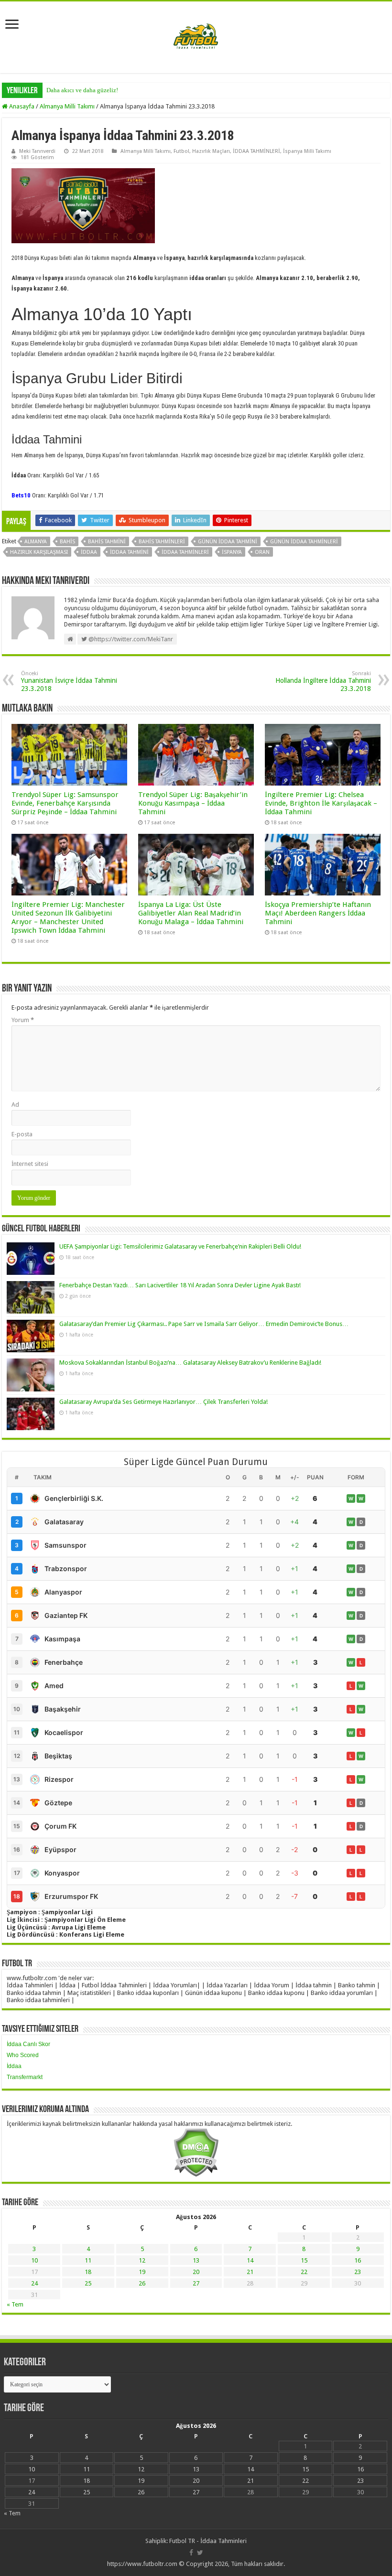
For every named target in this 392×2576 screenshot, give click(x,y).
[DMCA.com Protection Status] (196, 2152)
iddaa (89, 552)
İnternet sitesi (30, 1164)
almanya (36, 542)
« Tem (15, 2304)
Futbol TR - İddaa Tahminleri (208, 2541)
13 (196, 2260)
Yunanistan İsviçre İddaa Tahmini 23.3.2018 (69, 681)
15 (304, 2260)
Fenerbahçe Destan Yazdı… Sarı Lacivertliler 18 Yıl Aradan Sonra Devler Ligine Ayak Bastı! (180, 1285)
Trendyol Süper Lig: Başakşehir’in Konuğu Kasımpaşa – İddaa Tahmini (193, 803)
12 (142, 2260)
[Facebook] (191, 2553)
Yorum (23, 1020)
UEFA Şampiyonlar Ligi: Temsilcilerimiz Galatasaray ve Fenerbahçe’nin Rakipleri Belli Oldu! (180, 1246)
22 (304, 2272)
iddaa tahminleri (185, 552)
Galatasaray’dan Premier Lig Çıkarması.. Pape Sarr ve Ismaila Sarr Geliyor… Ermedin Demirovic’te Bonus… (204, 1324)
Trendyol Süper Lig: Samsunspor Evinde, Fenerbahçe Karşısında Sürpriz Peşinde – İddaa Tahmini (65, 803)
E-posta (22, 1134)
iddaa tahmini (129, 552)
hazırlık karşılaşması (39, 552)
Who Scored (23, 2055)
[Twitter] (200, 2553)
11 (88, 2260)
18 (88, 2272)
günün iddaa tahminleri (304, 542)
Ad (15, 1105)
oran (262, 552)
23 (358, 2272)
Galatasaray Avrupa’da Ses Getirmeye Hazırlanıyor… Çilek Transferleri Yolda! (163, 1402)
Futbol (181, 151)
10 (34, 2260)
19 (142, 2272)
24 (34, 2283)
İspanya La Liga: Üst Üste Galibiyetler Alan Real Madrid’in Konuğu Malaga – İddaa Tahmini (191, 913)
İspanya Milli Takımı (307, 151)
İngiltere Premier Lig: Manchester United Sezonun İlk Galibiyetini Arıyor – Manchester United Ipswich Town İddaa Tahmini (68, 917)
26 (142, 2283)
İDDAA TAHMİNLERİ (256, 151)
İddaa (14, 2066)
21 (250, 2272)
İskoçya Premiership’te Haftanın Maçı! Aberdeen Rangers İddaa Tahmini (318, 913)
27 (196, 2283)
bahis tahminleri (162, 542)
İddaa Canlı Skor (28, 2044)
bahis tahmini (107, 542)
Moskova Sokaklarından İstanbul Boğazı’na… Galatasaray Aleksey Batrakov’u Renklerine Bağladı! (190, 1363)
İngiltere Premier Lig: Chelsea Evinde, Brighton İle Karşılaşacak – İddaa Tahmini (321, 803)
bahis (67, 542)
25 (88, 2283)
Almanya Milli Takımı (67, 106)
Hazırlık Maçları (211, 151)
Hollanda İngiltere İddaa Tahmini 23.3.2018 (323, 681)
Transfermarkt (25, 2077)
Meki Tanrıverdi (37, 151)
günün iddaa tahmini (228, 542)
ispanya (232, 552)
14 (250, 2260)
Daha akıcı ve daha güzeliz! (82, 90)
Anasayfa (21, 106)
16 (358, 2260)
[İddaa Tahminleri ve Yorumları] (196, 37)
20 (196, 2272)
